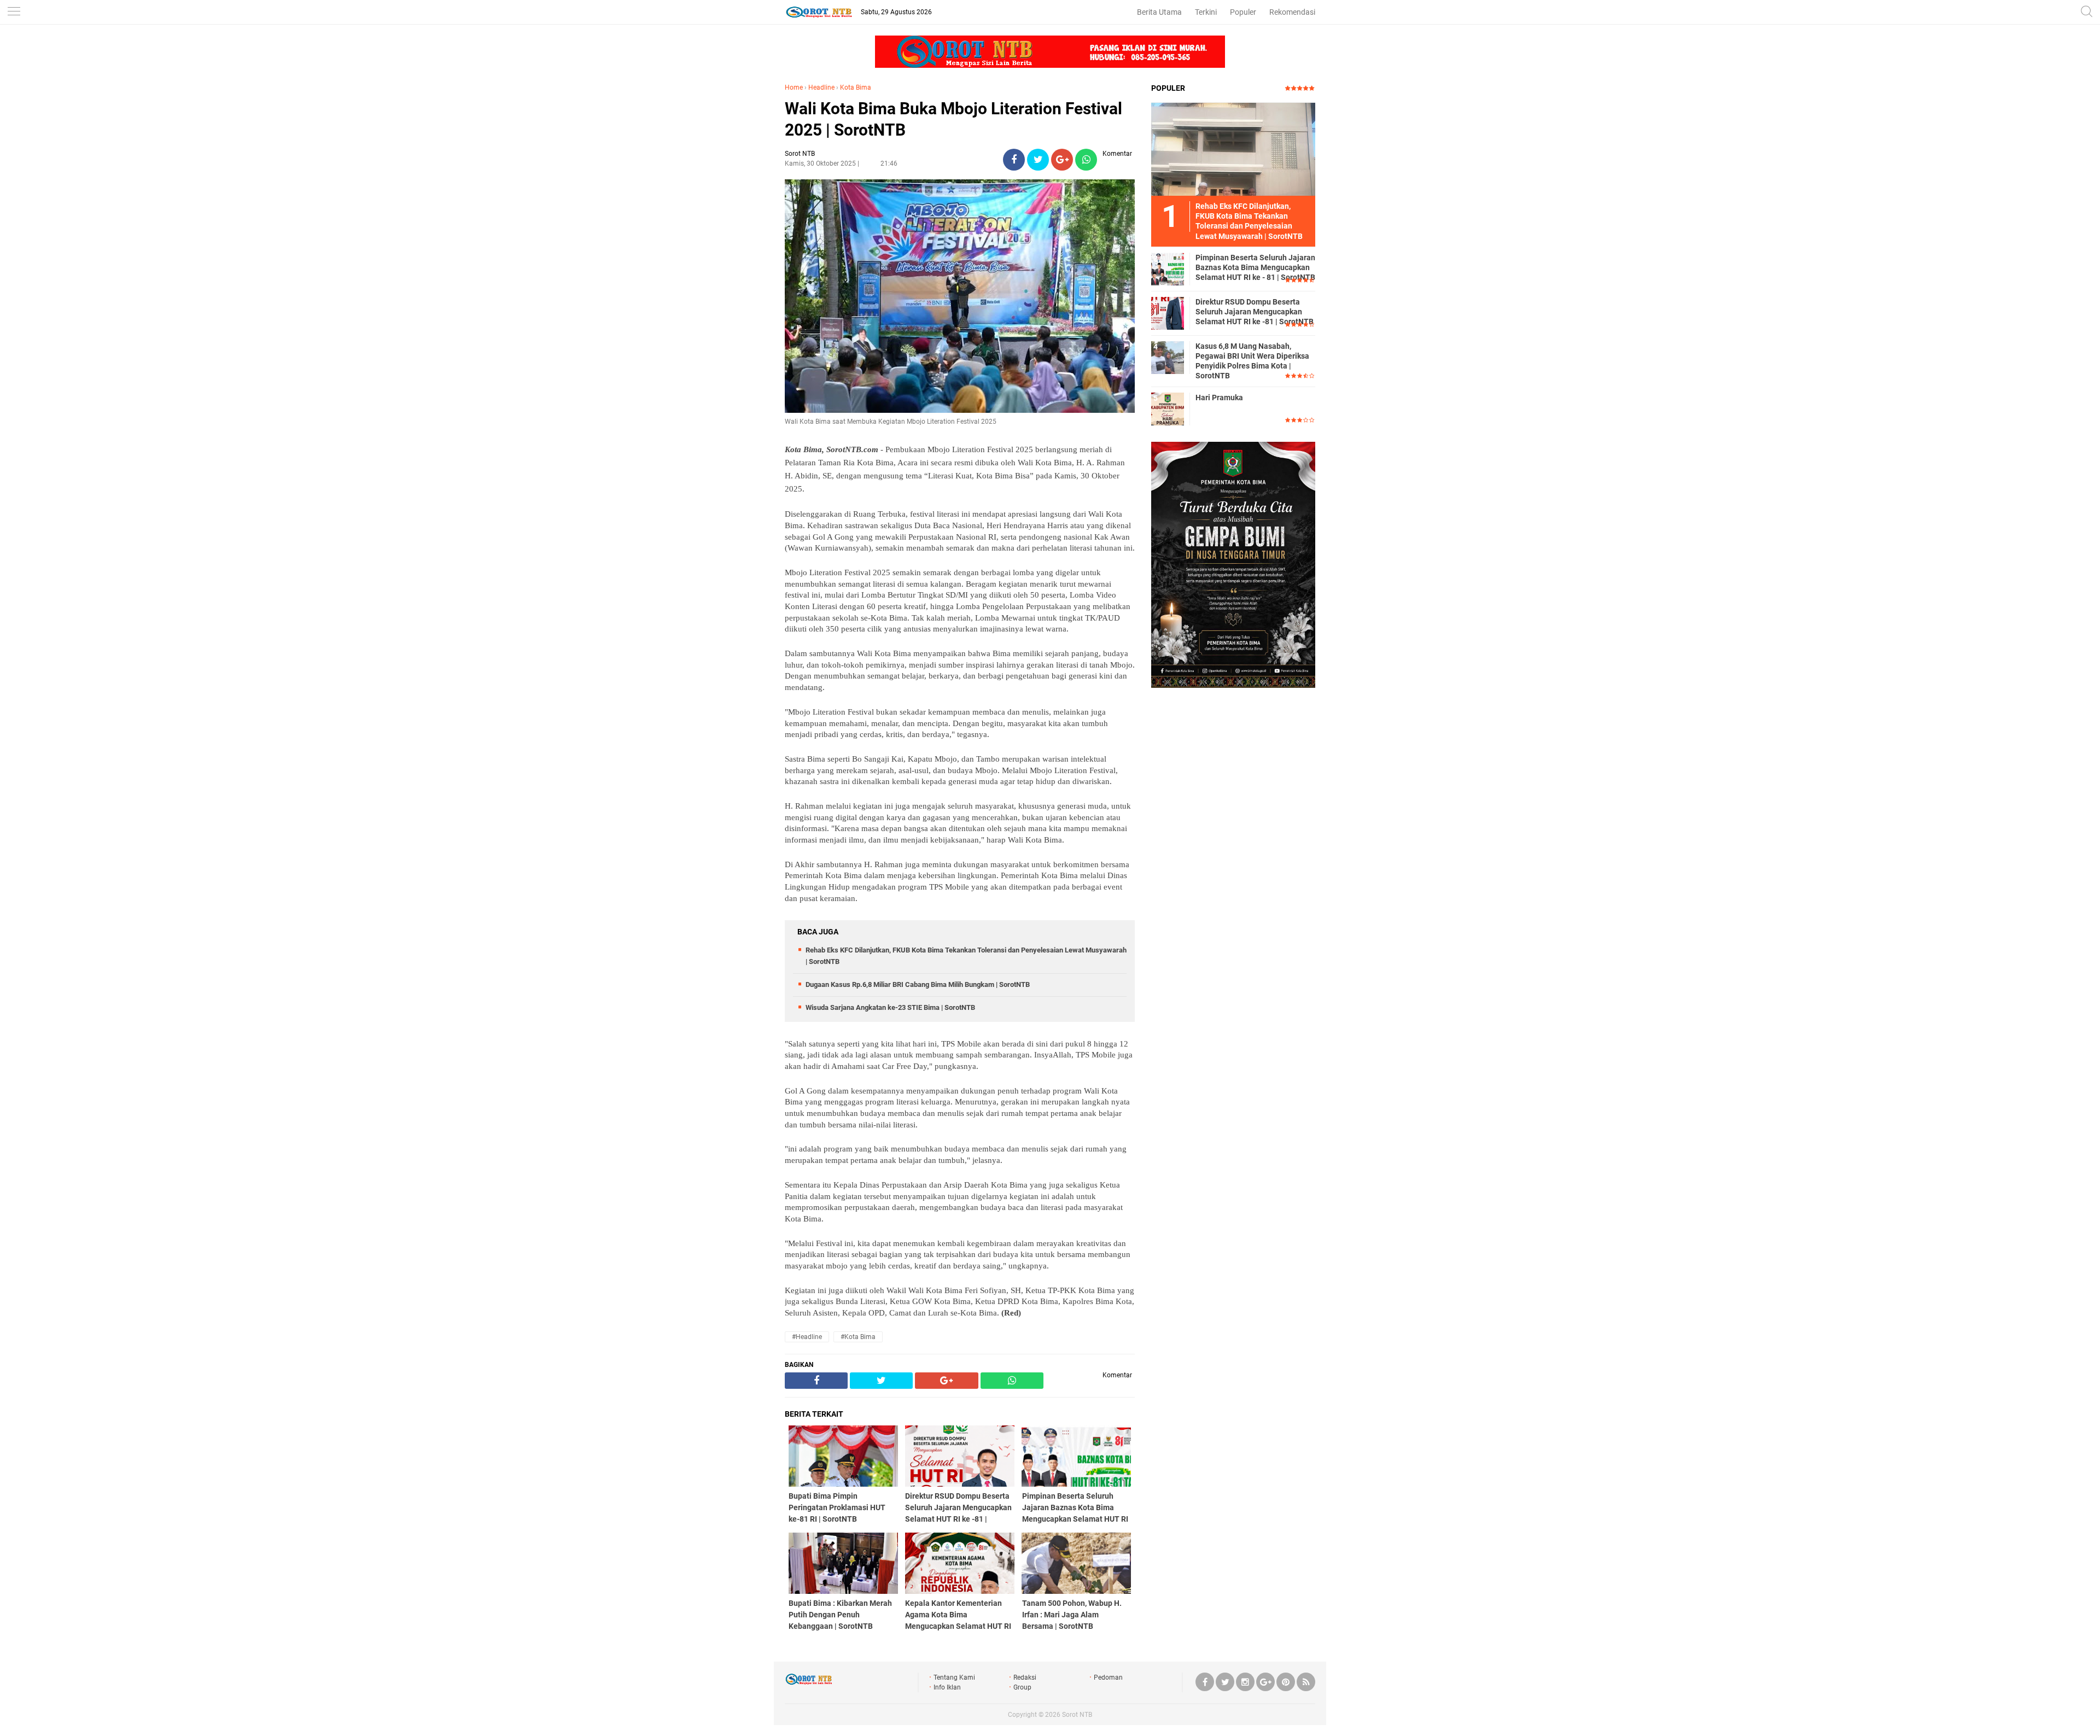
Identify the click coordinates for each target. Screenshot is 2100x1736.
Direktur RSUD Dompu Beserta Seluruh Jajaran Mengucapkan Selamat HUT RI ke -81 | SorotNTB (1255, 312)
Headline (821, 87)
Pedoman (1108, 1677)
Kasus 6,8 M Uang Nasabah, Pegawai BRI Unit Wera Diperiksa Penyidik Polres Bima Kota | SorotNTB (1252, 361)
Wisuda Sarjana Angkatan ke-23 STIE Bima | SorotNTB (890, 1007)
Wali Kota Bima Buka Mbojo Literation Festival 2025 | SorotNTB (953, 119)
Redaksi (1025, 1677)
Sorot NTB (1077, 1715)
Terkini (1206, 12)
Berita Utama (1159, 12)
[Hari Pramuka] (1168, 408)
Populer (1243, 12)
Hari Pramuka (1219, 398)
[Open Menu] (14, 12)
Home (794, 87)
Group (1022, 1687)
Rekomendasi (1292, 12)
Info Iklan (947, 1687)
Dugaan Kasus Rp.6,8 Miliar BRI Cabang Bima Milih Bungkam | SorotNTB (918, 984)
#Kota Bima (858, 1337)
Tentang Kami (954, 1677)
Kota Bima (856, 87)
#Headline (807, 1337)
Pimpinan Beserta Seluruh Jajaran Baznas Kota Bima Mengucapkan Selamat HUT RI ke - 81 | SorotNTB (1255, 267)
